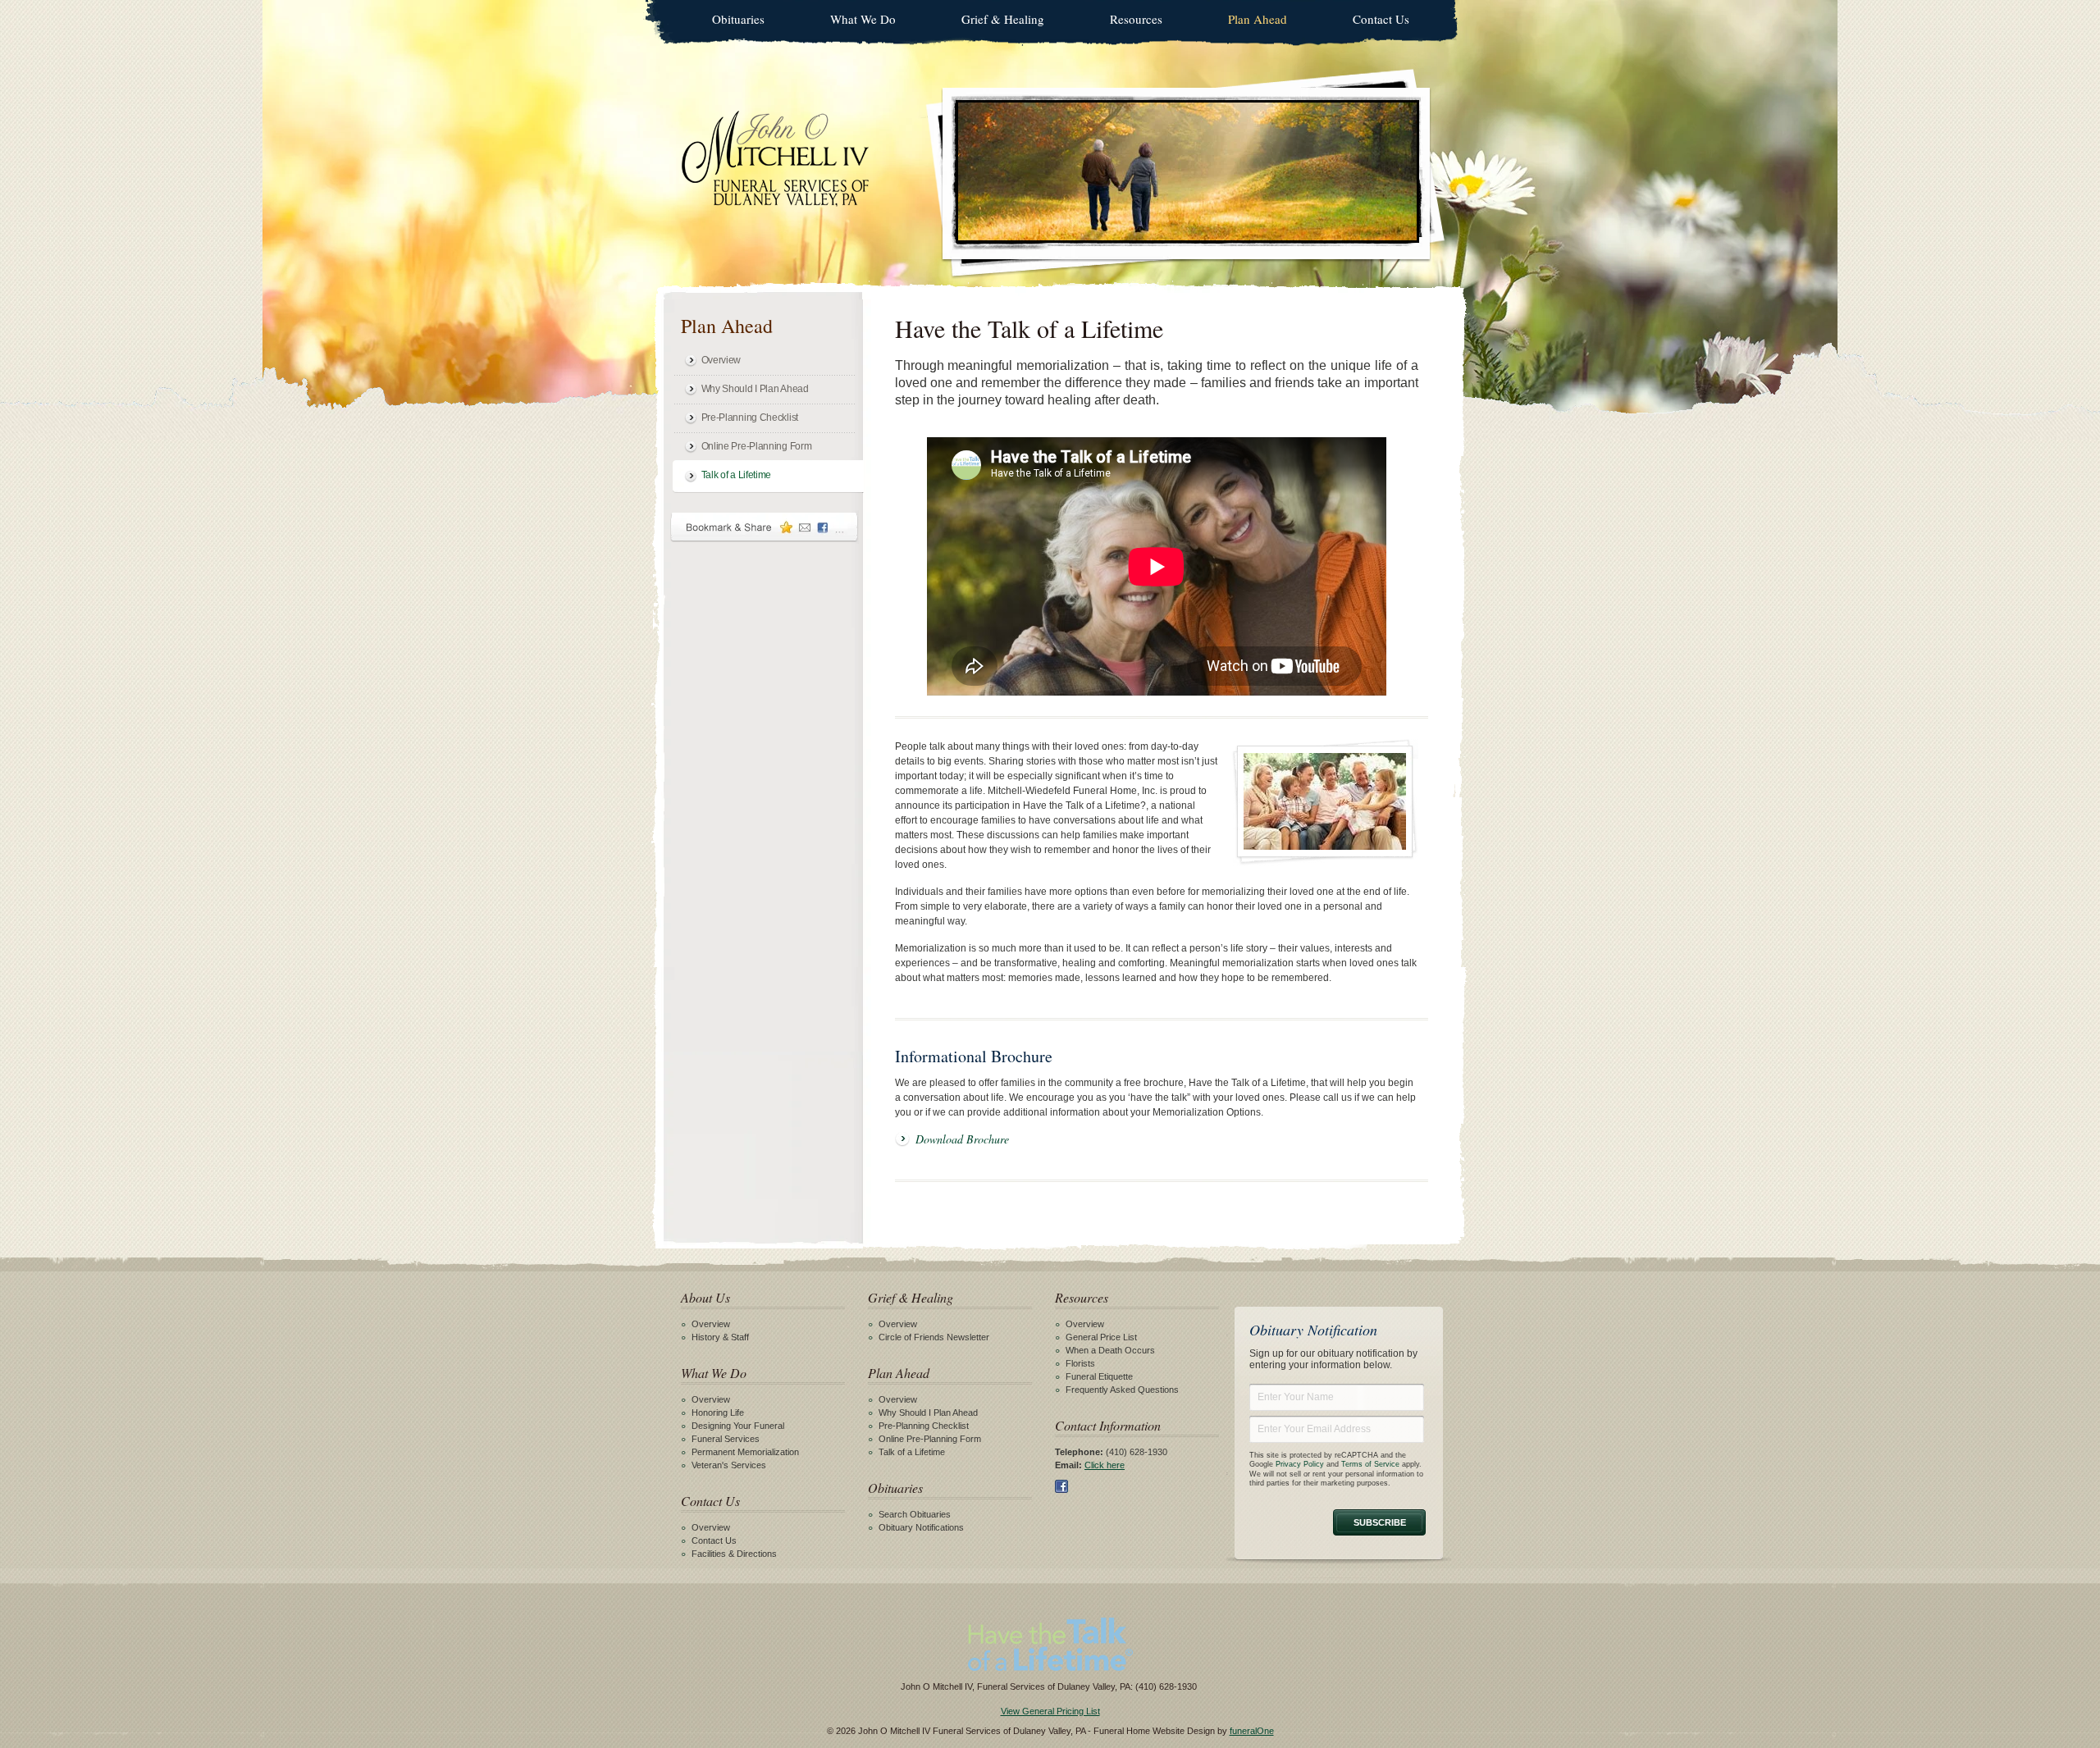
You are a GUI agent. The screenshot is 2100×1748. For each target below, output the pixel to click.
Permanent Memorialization (745, 1452)
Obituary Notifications (921, 1527)
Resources (1136, 19)
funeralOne (1252, 1731)
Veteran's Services (729, 1465)
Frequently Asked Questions (1122, 1390)
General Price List (1101, 1337)
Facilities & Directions (734, 1554)
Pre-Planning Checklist (750, 418)
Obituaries (738, 19)
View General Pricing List (1050, 1711)
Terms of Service (1370, 1464)
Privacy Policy (1300, 1464)
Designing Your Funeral (738, 1426)
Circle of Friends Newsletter (934, 1337)
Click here (1105, 1465)
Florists (1080, 1363)
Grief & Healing (1003, 19)
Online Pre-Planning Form (757, 446)
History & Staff (720, 1337)
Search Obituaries (915, 1514)
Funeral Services (726, 1439)
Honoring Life (718, 1413)
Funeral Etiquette (1099, 1376)
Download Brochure (962, 1139)
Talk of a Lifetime (737, 475)
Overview (721, 360)
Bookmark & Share (765, 527)
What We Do (863, 19)
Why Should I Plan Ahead (755, 389)
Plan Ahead (1258, 19)
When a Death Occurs (1110, 1350)
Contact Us (1381, 19)
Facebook (1061, 1486)
